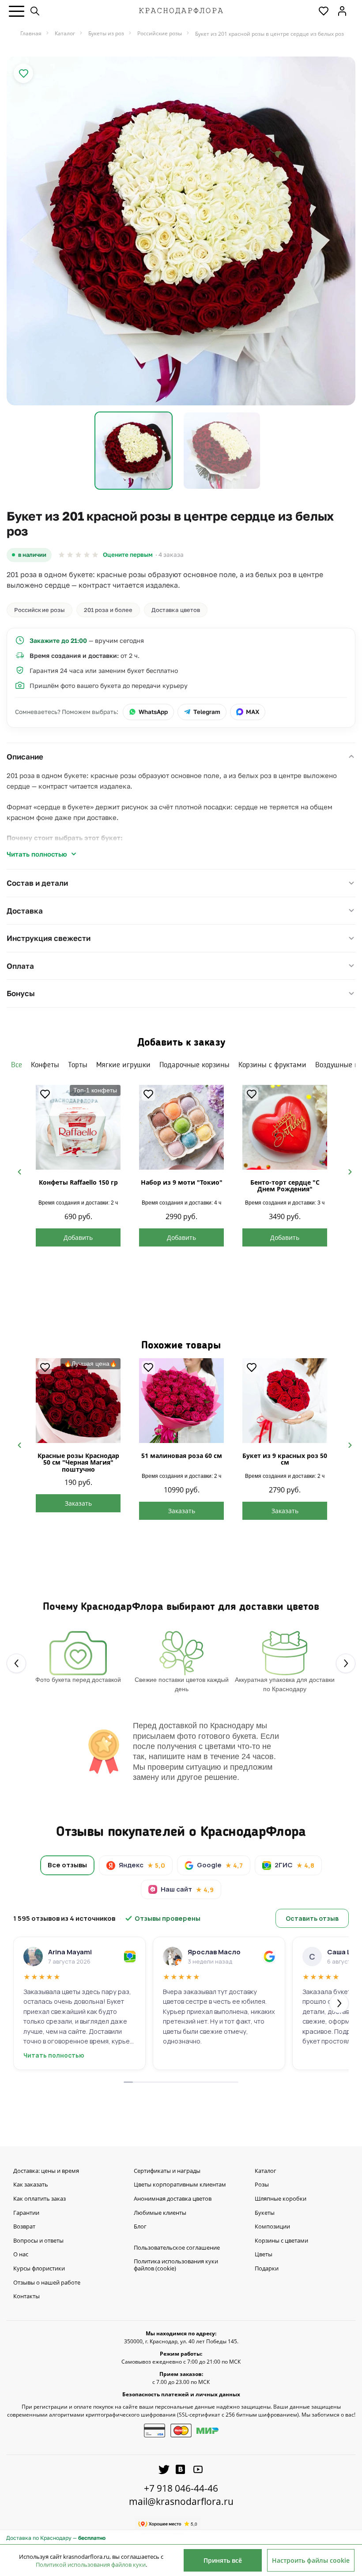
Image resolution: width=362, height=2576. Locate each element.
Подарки (267, 2269)
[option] (181, 231)
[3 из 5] (78, 555)
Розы (262, 2185)
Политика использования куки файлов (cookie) (176, 2265)
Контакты (26, 2296)
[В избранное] (23, 73)
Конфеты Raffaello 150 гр (78, 1182)
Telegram (207, 712)
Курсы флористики (39, 2269)
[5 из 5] (95, 555)
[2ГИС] (130, 1957)
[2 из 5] (70, 555)
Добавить (78, 1237)
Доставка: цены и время (46, 2171)
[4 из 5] (87, 555)
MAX (253, 712)
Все (17, 1065)
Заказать (78, 1503)
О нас (21, 2255)
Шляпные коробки (281, 2199)
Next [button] (346, 1171)
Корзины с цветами (281, 2241)
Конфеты (45, 1065)
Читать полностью (37, 854)
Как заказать (31, 2185)
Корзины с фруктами (272, 1065)
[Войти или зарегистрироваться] (342, 11)
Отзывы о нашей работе (47, 2283)
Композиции (272, 2227)
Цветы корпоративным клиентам (180, 2185)
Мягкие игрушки (123, 1065)
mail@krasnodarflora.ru (181, 2501)
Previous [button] (16, 1171)
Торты (78, 1065)
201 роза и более (108, 610)
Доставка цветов (176, 610)
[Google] (269, 1957)
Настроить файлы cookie (311, 2560)
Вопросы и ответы (38, 2241)
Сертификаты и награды (167, 2171)
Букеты (265, 2213)
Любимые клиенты (160, 2213)
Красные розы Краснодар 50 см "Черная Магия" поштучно (78, 1462)
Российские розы (40, 610)
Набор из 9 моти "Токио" (182, 1182)
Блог (140, 2227)
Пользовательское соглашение (177, 2248)
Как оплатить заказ (40, 2199)
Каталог (266, 2171)
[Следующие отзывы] (339, 2003)
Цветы (264, 2255)
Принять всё (223, 2560)
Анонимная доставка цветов (173, 2199)
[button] (17, 11)
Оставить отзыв (312, 1918)
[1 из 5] (62, 555)
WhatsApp (153, 712)
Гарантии (26, 2213)
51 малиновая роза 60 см (182, 1456)
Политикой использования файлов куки (91, 2565)
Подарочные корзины (194, 1065)
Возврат (24, 2227)
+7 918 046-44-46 (181, 2488)
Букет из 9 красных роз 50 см (285, 1459)
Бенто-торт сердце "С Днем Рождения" (285, 1186)
